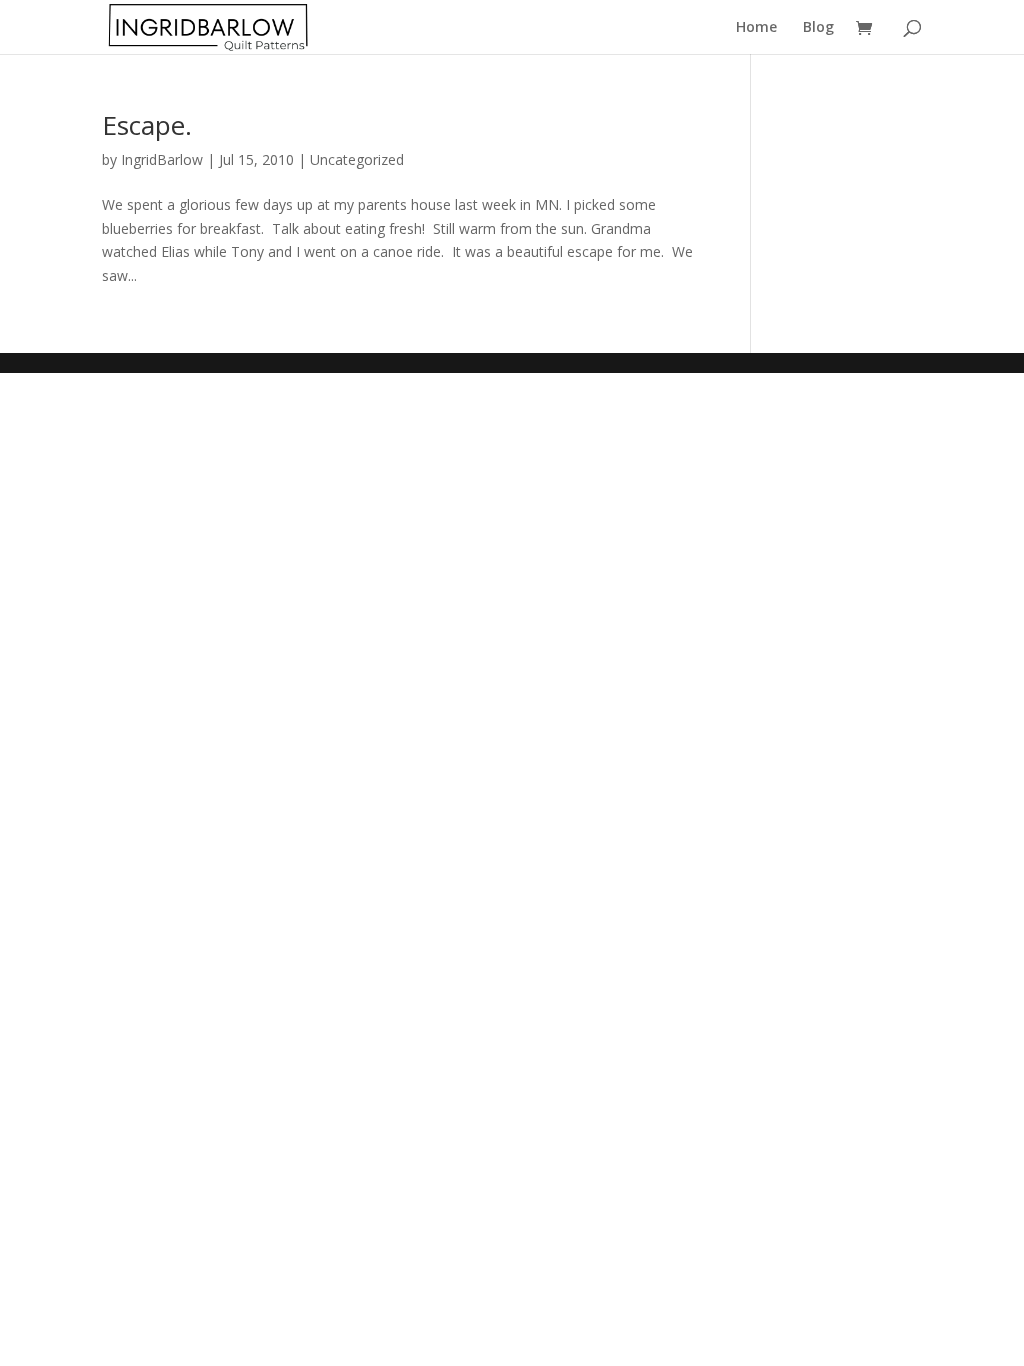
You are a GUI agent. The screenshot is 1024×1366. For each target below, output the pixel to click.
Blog (818, 28)
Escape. (147, 125)
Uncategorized (357, 159)
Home (756, 28)
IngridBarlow (162, 159)
